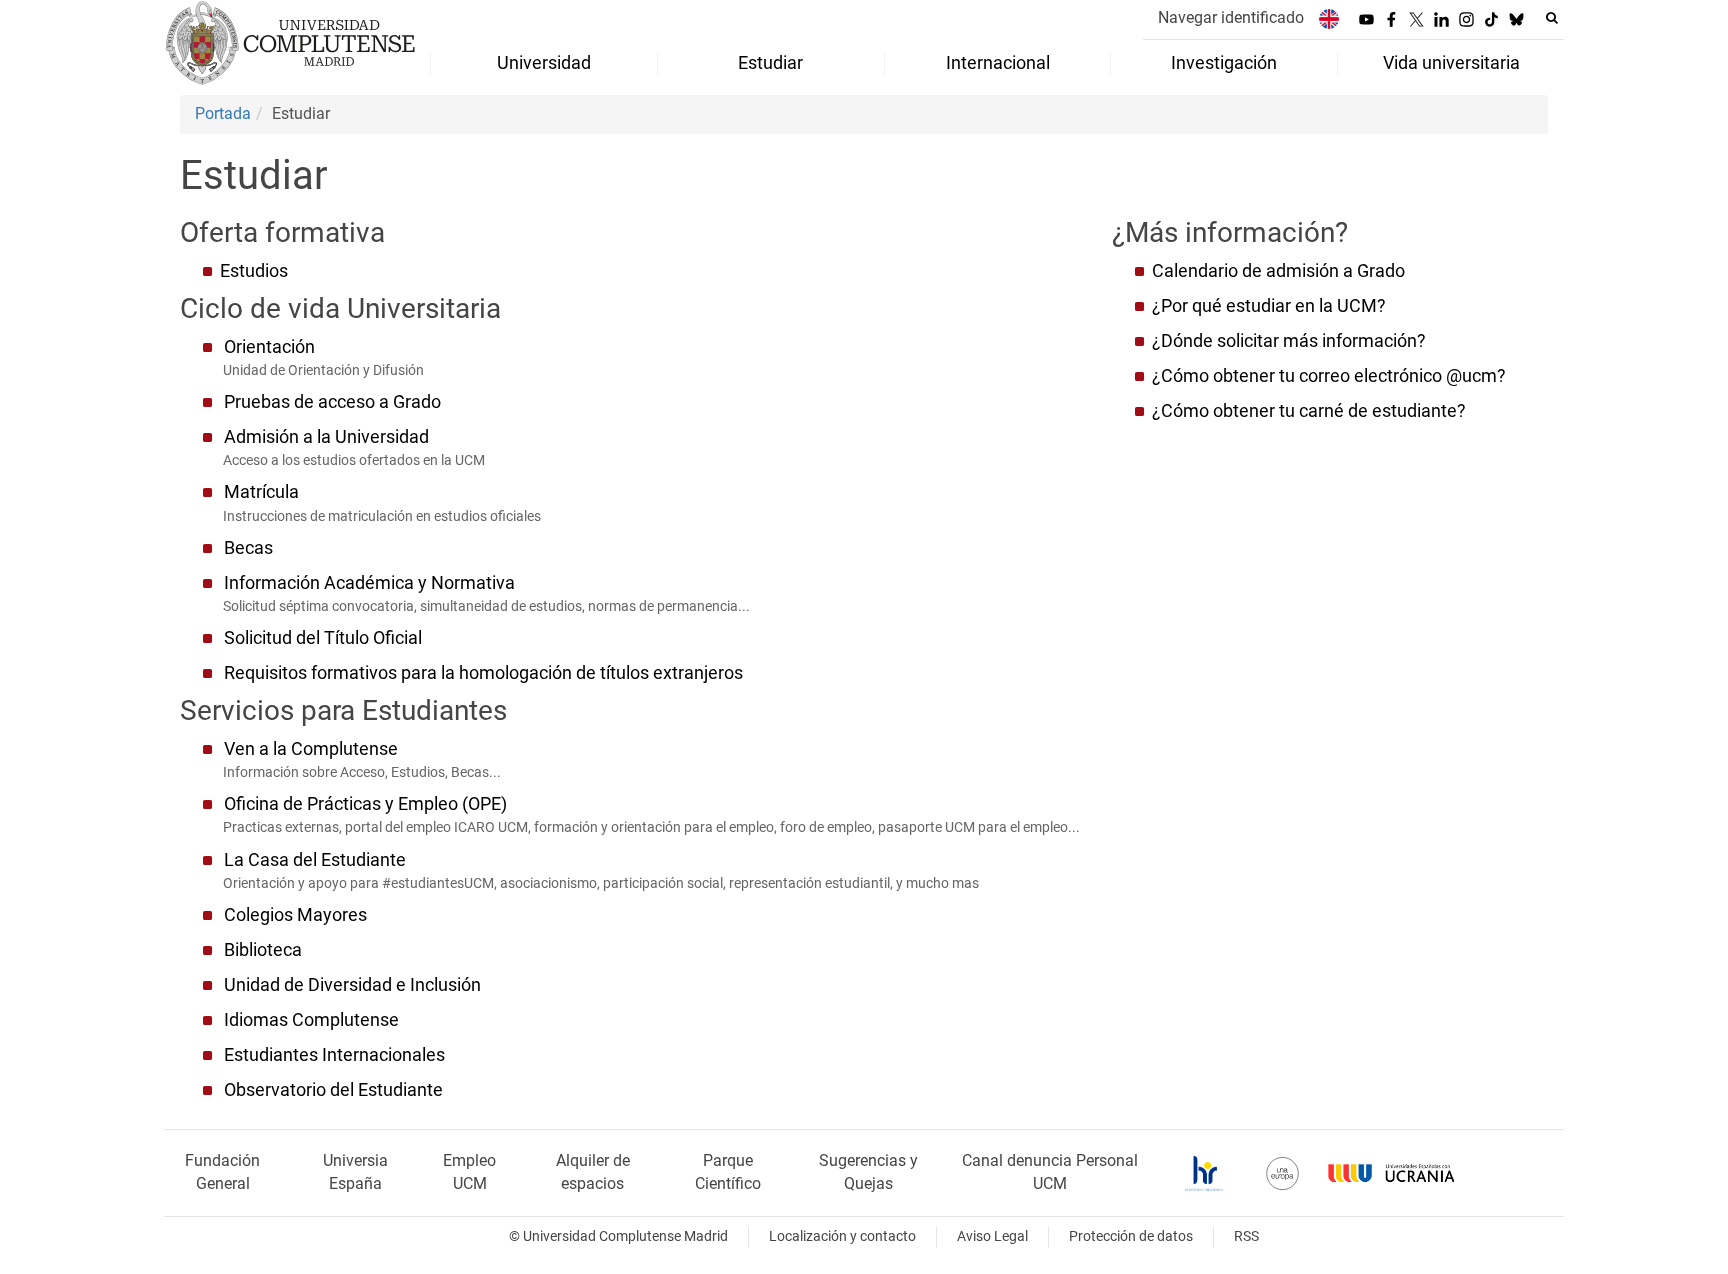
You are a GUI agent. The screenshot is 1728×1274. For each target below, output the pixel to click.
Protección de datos (1131, 1236)
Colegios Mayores (295, 915)
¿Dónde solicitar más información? (1289, 341)
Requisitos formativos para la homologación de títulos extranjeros (483, 673)
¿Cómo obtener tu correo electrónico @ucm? (1329, 376)
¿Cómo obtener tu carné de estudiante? (1309, 411)
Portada (223, 113)
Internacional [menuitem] (998, 63)
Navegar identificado (1231, 17)
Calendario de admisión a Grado (1282, 271)
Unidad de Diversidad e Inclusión (352, 985)
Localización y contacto (842, 1236)
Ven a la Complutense (311, 749)
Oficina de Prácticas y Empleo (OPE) (365, 804)
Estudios (254, 271)
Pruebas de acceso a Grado (332, 402)
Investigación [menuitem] (1224, 63)
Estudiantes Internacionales (334, 1055)
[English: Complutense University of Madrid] (1329, 18)
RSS (1246, 1236)
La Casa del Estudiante (315, 860)
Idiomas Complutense (311, 1020)
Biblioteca (263, 950)
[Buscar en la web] (1552, 18)
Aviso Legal (992, 1236)
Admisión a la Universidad (326, 437)
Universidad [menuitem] (544, 63)
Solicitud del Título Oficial (323, 638)
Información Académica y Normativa (369, 583)
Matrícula (261, 492)
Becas (248, 548)
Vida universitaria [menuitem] (1451, 63)
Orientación (269, 347)
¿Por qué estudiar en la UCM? (1269, 306)
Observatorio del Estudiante (333, 1090)
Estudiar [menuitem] (770, 63)
